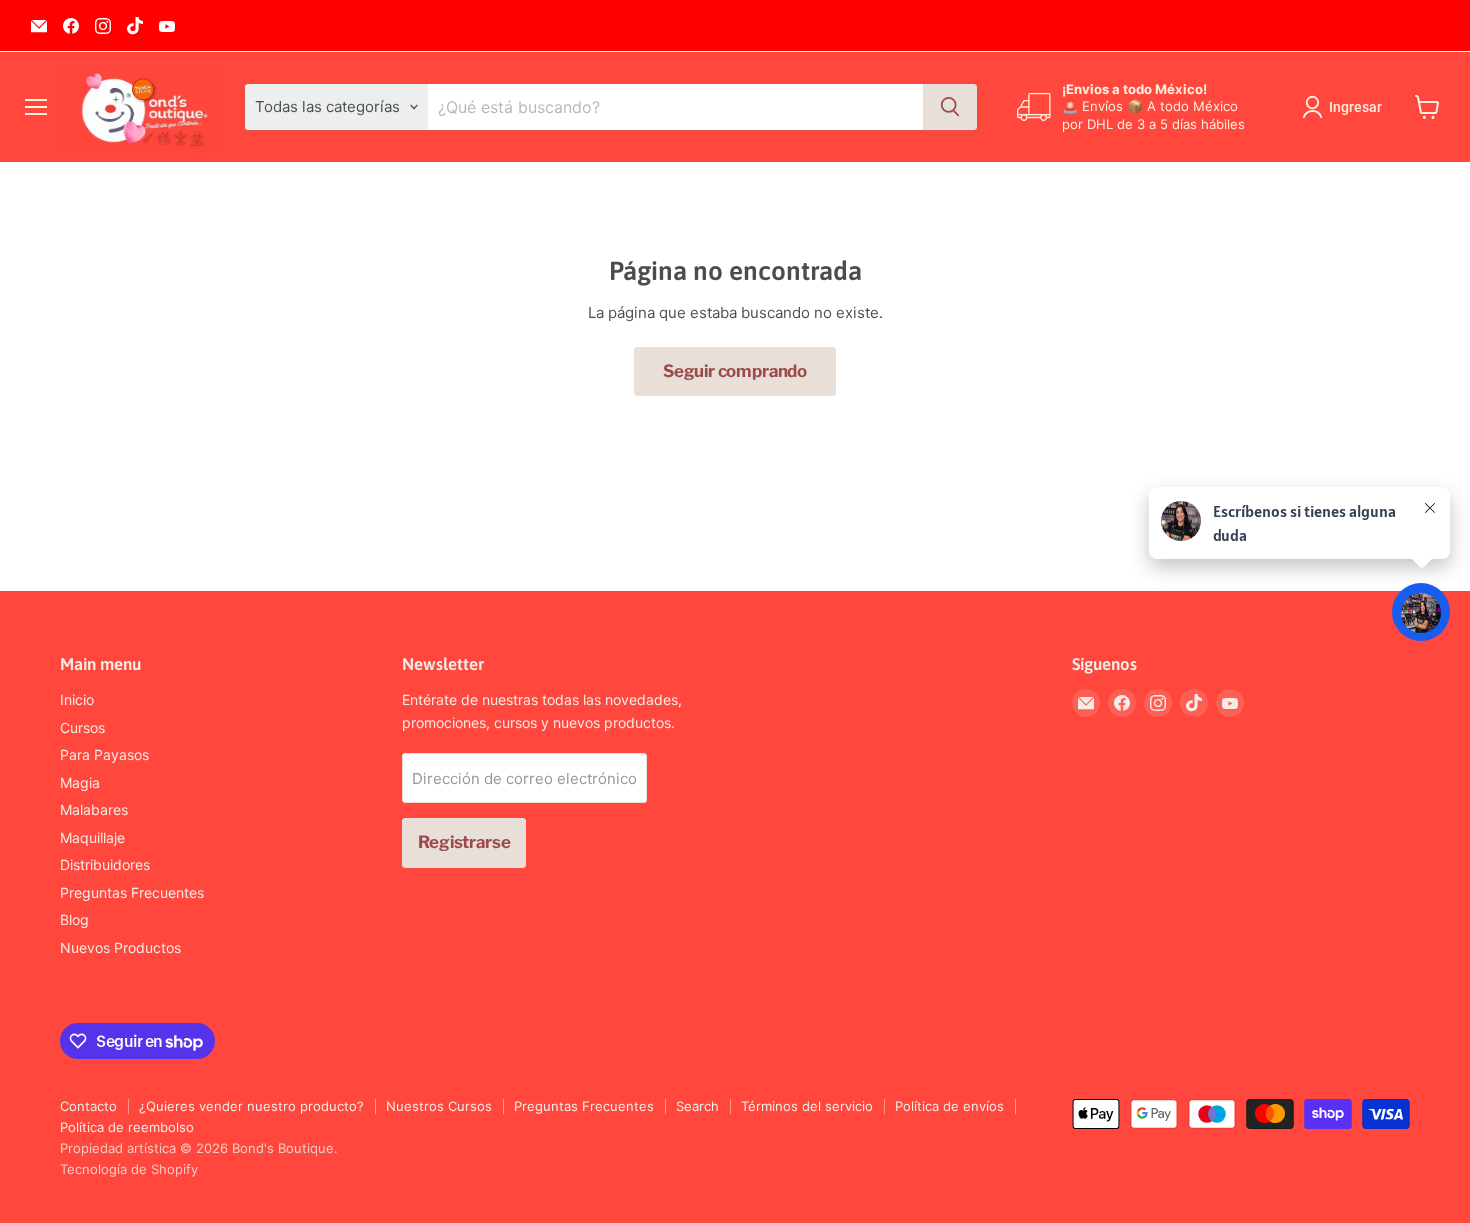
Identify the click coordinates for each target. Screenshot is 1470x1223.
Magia (80, 782)
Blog (74, 919)
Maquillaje (92, 837)
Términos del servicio (807, 1106)
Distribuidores (105, 864)
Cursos (82, 727)
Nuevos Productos (120, 947)
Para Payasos (104, 754)
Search (697, 1106)
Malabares (94, 809)
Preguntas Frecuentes (132, 892)
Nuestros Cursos (439, 1106)
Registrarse (464, 842)
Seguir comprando (735, 371)
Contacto (88, 1106)
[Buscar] (950, 107)
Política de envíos (949, 1106)
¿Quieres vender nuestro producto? (251, 1106)
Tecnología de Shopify (129, 1169)
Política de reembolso (127, 1127)
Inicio (77, 699)
